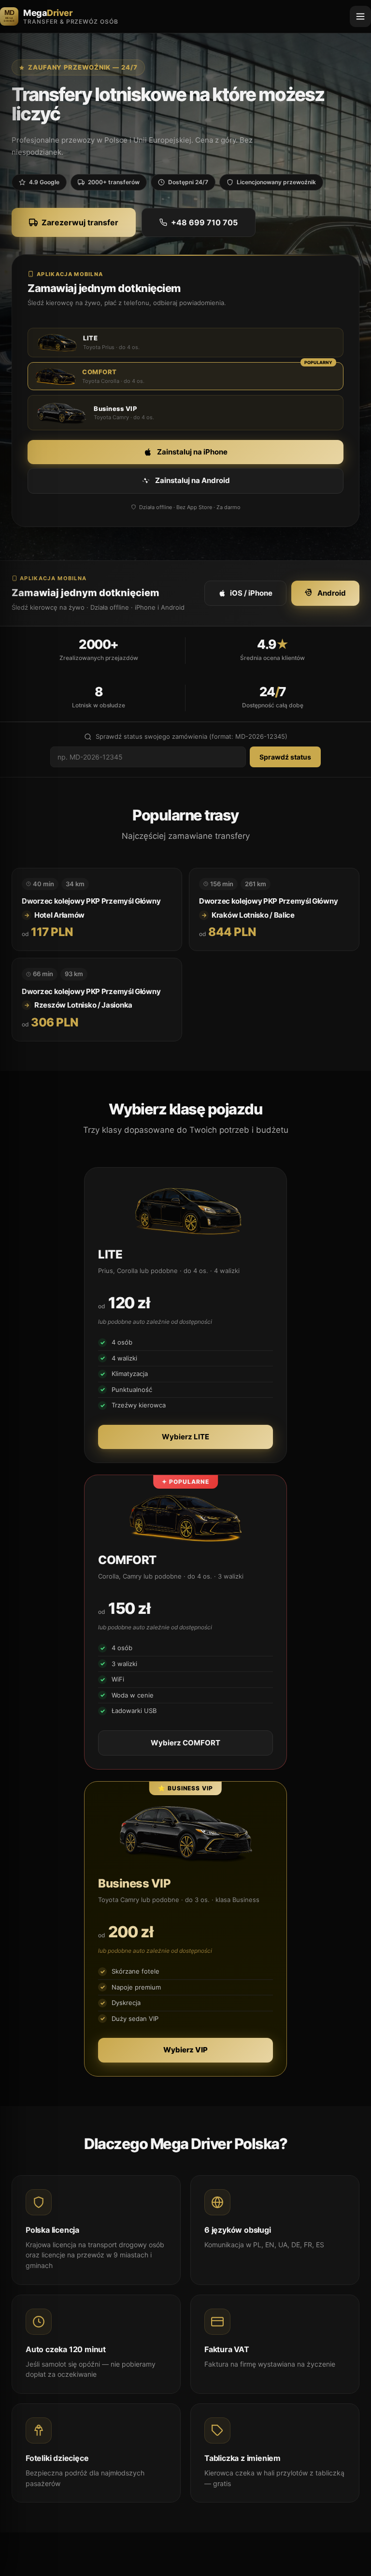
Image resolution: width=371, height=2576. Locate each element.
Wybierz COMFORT (185, 1743)
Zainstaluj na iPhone (192, 452)
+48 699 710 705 (204, 222)
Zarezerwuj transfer (80, 222)
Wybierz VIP (185, 2050)
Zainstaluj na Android (193, 480)
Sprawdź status (285, 757)
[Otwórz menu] (360, 16)
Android (332, 593)
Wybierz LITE (185, 1437)
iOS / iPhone (251, 593)
